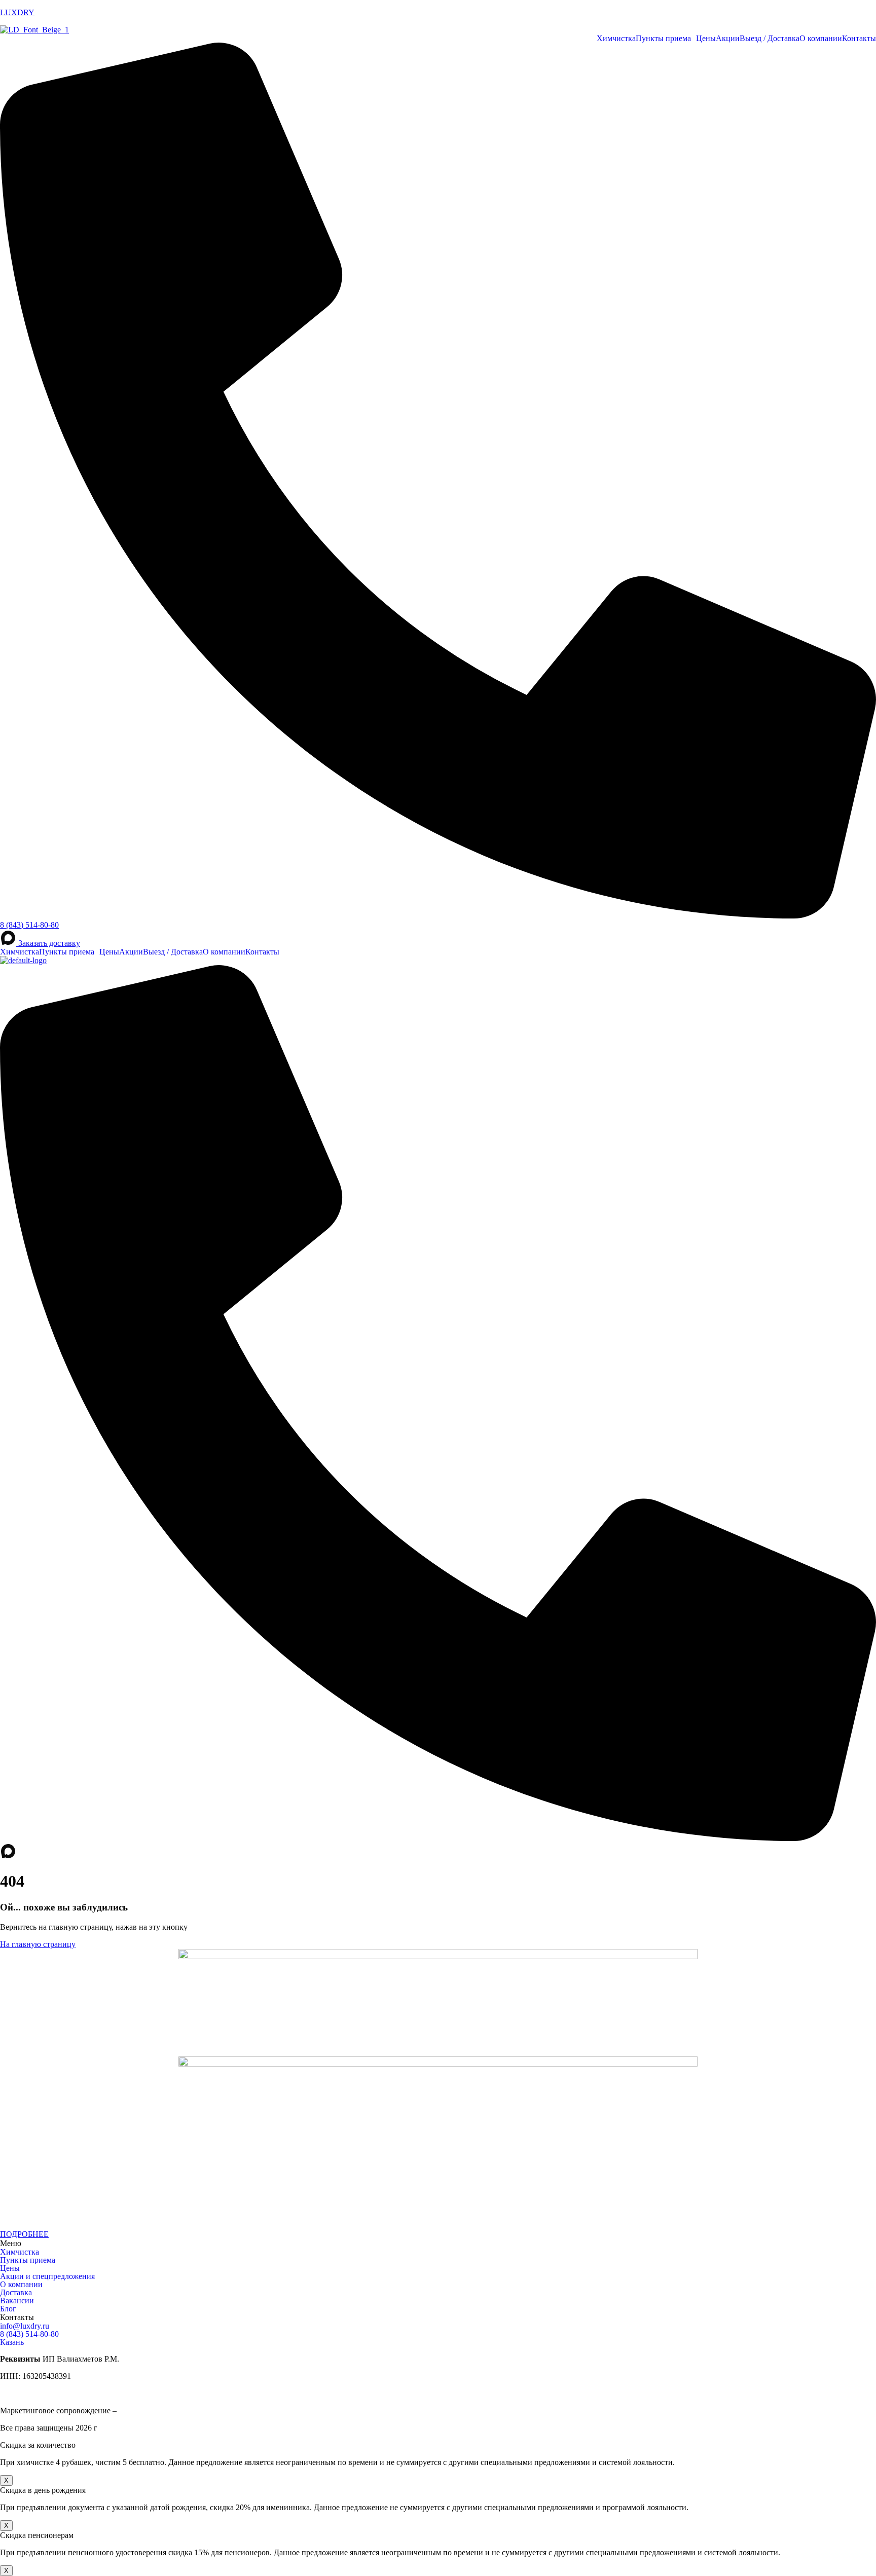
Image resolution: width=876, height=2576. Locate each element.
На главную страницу (38, 1944)
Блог (8, 2309)
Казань (12, 2342)
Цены (706, 39)
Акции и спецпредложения (47, 2276)
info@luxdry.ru (25, 2326)
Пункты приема (663, 39)
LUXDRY (17, 12)
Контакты (859, 39)
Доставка (16, 2293)
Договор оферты (29, 2393)
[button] (666, 39)
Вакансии (17, 2301)
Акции (728, 39)
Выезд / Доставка (770, 39)
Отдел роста (140, 2411)
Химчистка (616, 39)
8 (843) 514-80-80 (29, 2334)
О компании (821, 39)
